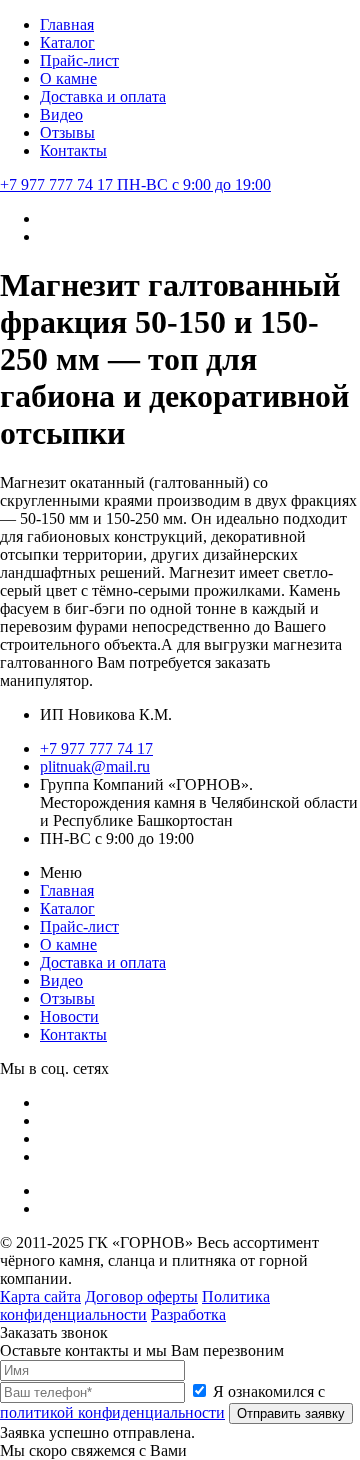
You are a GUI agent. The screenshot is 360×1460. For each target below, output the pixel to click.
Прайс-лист (79, 60)
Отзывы (67, 132)
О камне (68, 78)
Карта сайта (40, 1296)
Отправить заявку (291, 1413)
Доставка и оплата (103, 96)
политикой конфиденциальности (112, 1412)
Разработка (188, 1314)
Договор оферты (141, 1296)
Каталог (67, 42)
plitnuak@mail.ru (95, 766)
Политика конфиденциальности (135, 1305)
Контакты (73, 150)
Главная (67, 24)
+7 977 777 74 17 (135, 184)
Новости (69, 1016)
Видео (61, 114)
